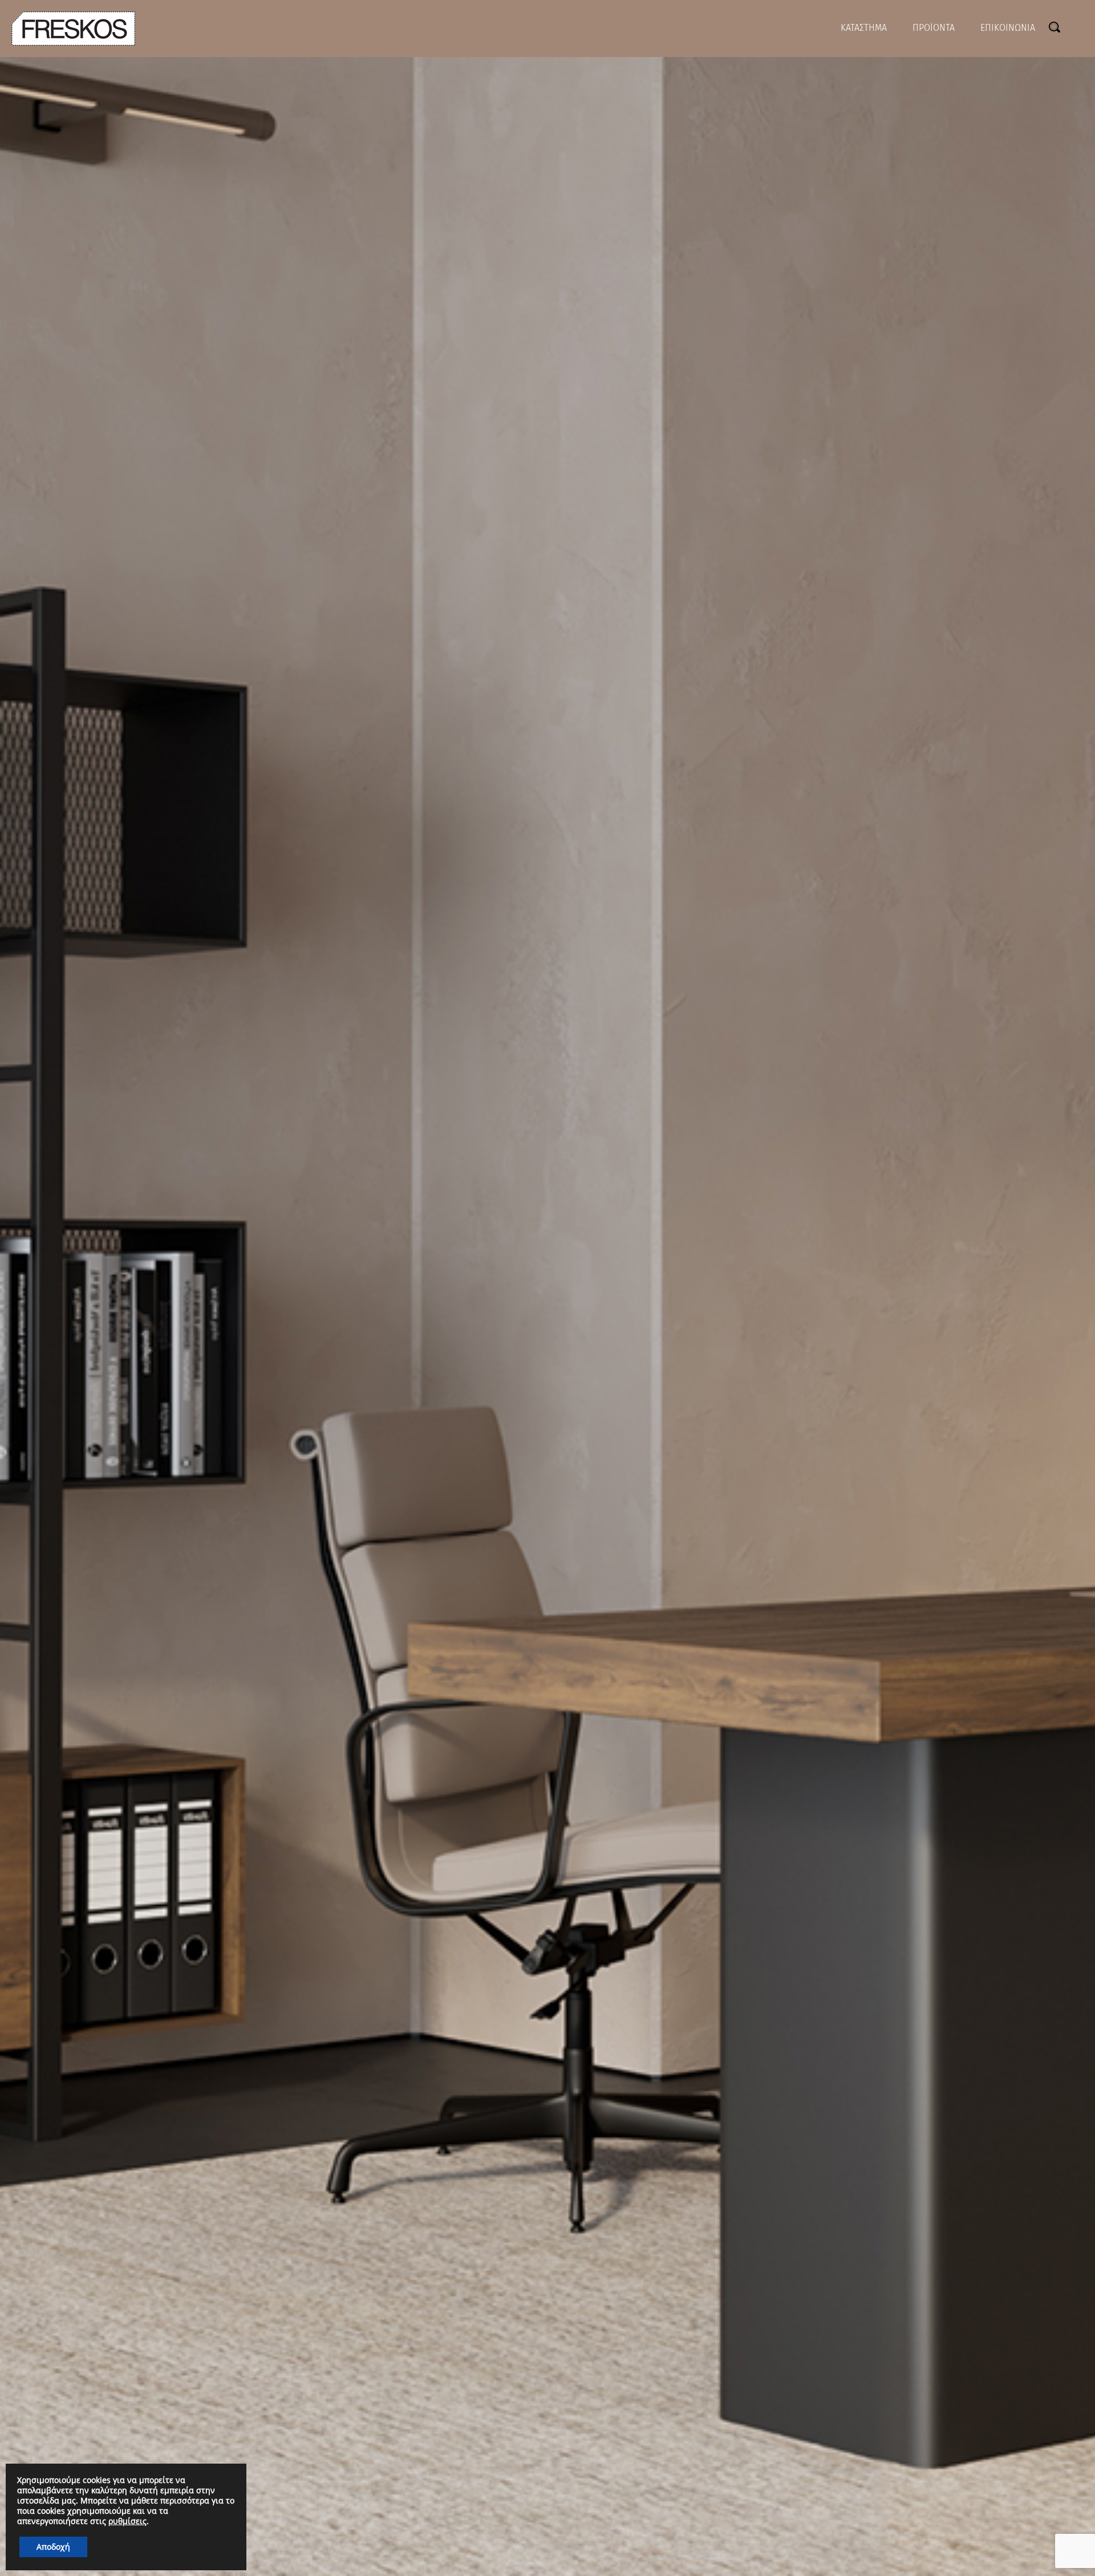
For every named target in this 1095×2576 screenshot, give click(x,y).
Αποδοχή (53, 2547)
